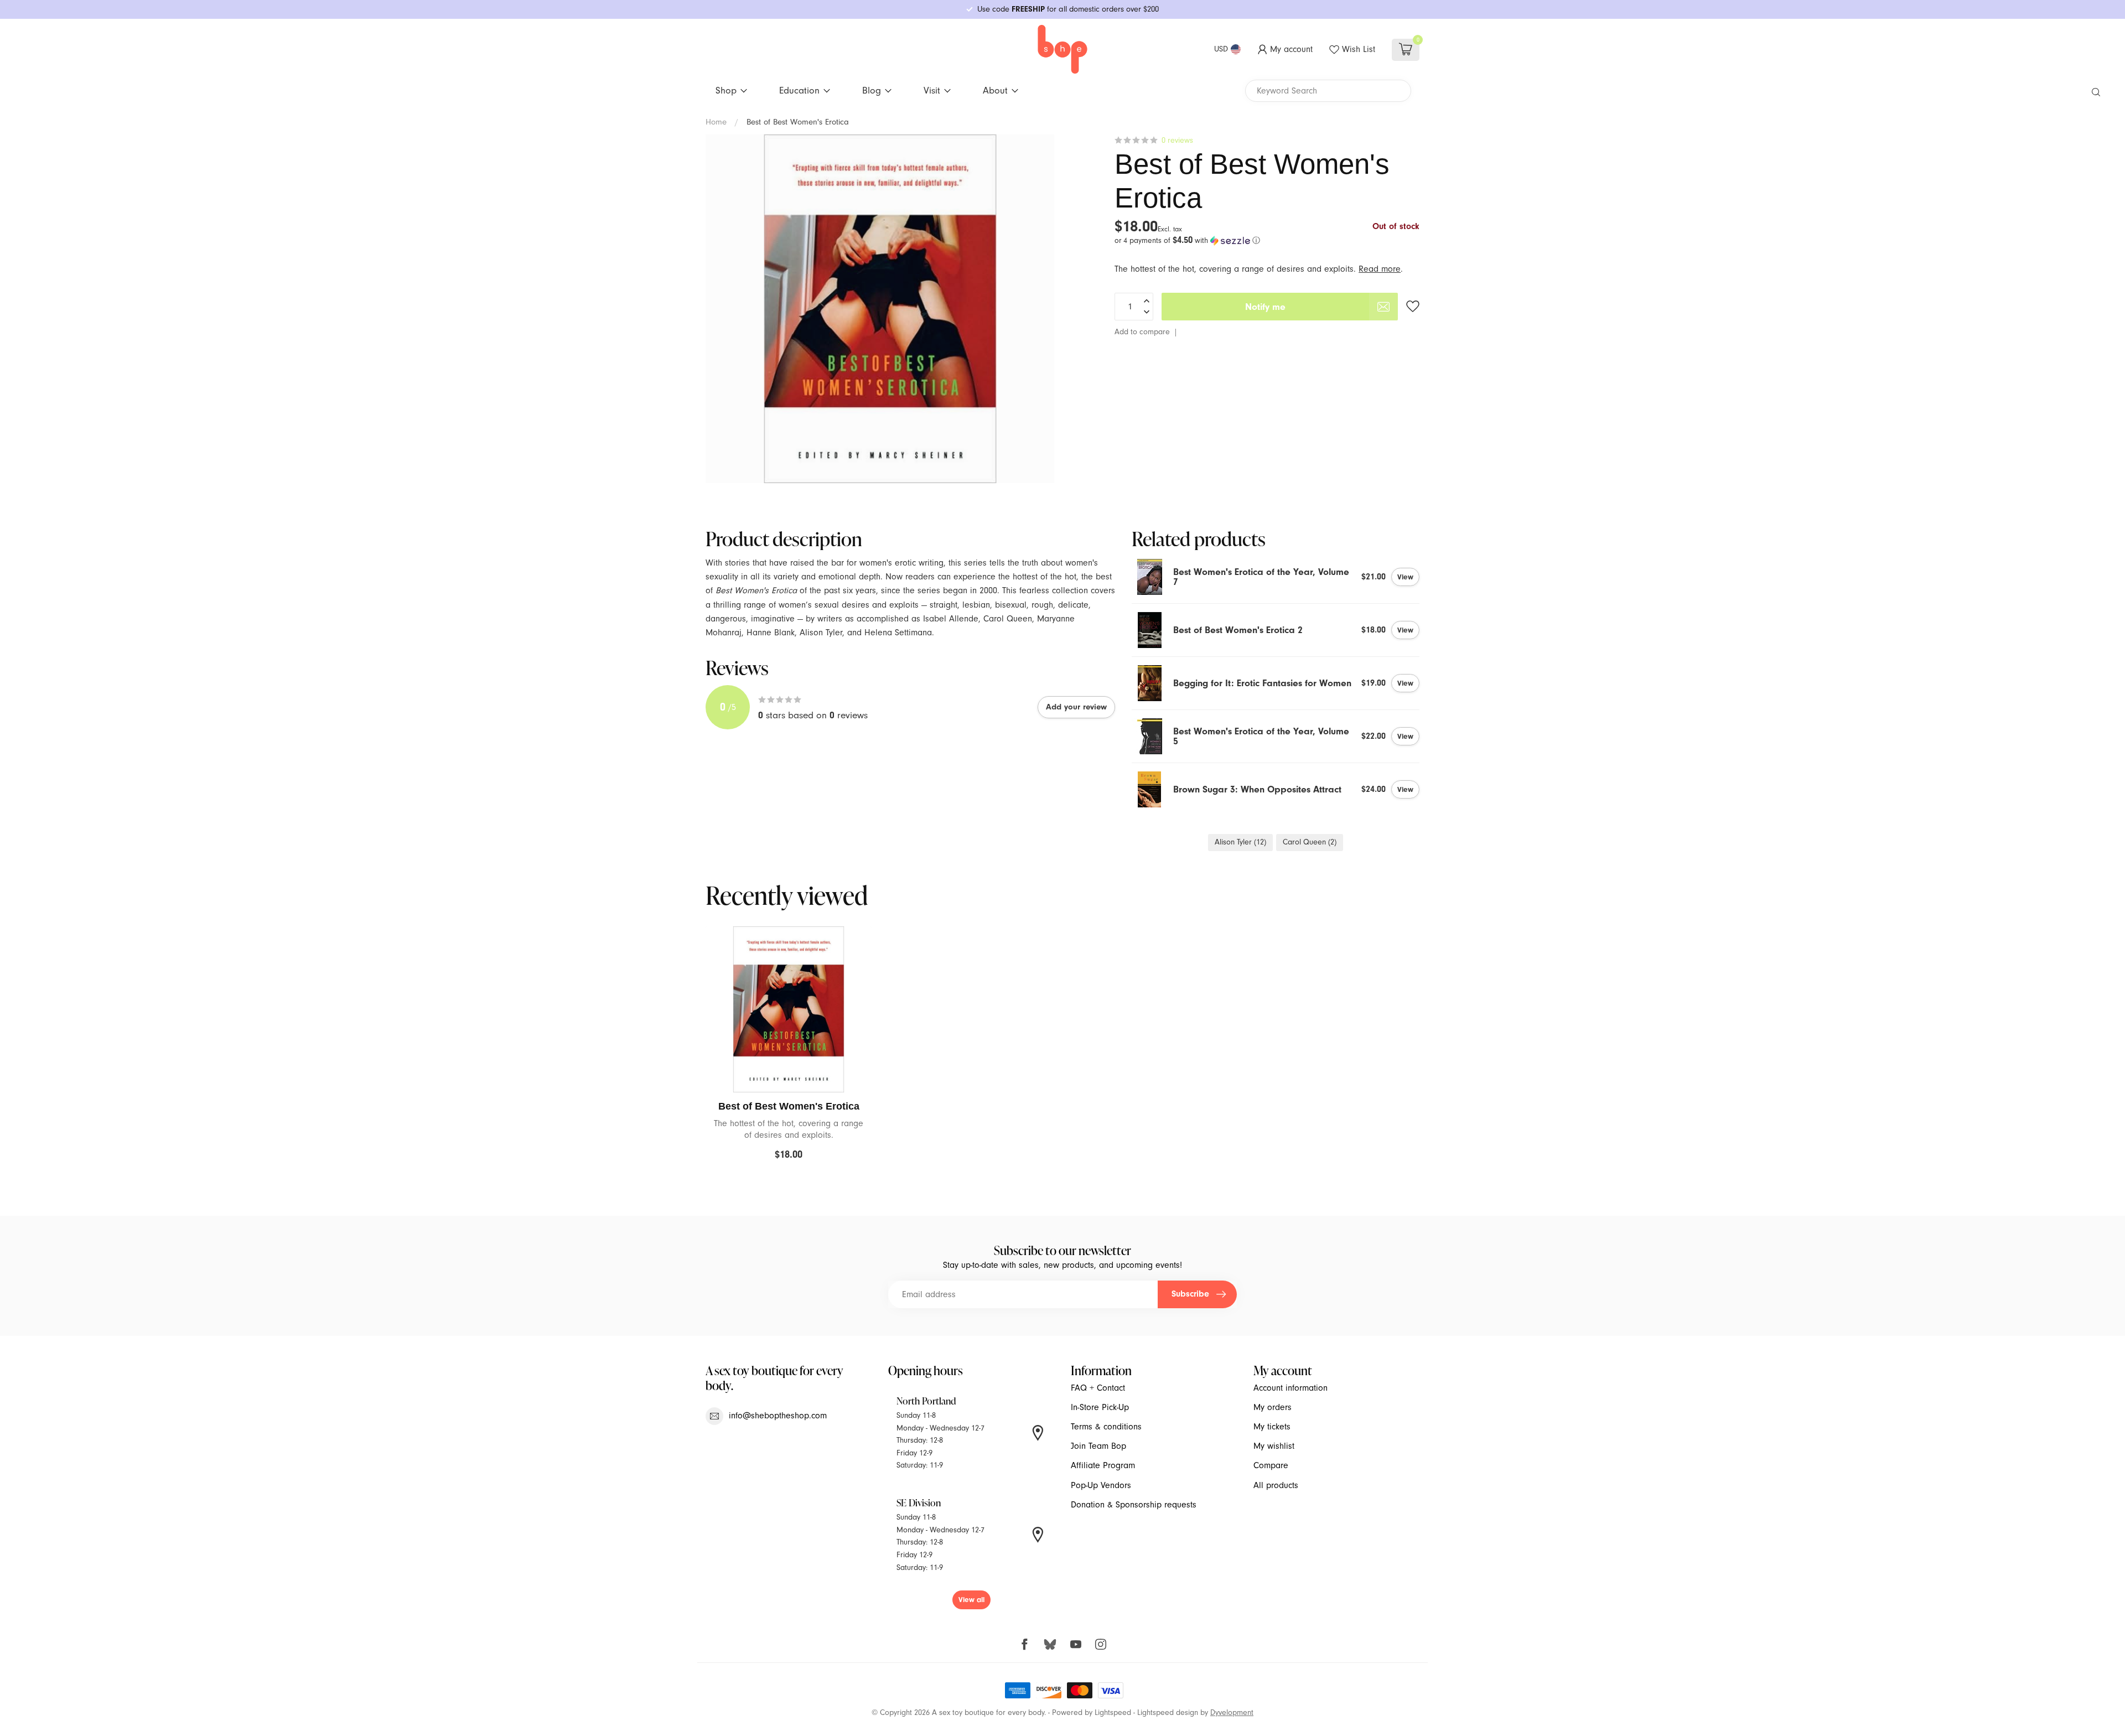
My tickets (1272, 1427)
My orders (1273, 1407)
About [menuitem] (995, 90)
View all (971, 1600)
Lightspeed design (1168, 1712)
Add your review (1076, 707)
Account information (1290, 1388)
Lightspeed (1113, 1712)
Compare (1271, 1465)
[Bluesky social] (1050, 1644)
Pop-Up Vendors (1101, 1485)
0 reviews (1177, 140)
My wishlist (1274, 1446)
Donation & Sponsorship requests (1134, 1505)
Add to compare (1142, 332)
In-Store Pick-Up (1100, 1407)
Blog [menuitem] (872, 90)
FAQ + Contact (1098, 1388)
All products (1276, 1485)
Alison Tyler (1240, 842)
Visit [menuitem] (932, 90)
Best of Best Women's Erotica (798, 122)
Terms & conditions (1106, 1427)
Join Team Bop (1098, 1446)
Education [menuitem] (799, 90)
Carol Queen (1310, 842)
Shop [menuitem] (726, 90)
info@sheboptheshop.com (778, 1416)
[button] (1267, 240)
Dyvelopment (1232, 1712)
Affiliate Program (1103, 1465)
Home (716, 122)
